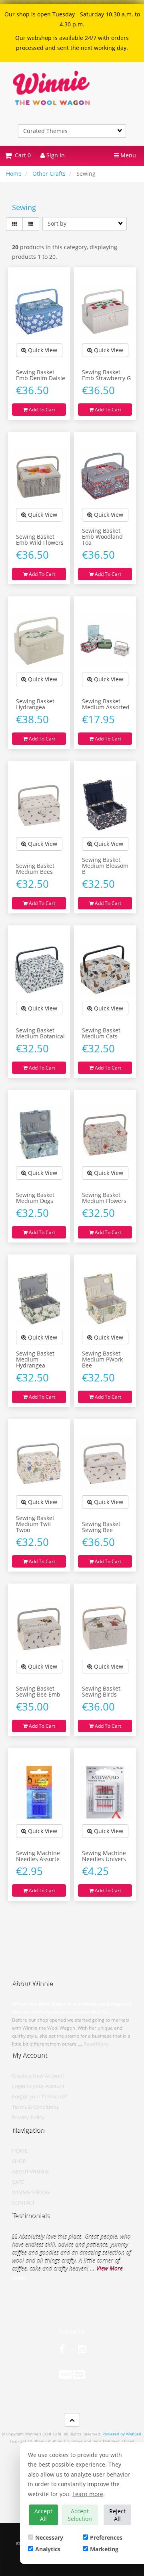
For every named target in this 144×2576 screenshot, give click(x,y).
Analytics (48, 2549)
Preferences (106, 2537)
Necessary (49, 2537)
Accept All (43, 2515)
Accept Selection (80, 2515)
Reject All (117, 2515)
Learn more (88, 2494)
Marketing (104, 2549)
